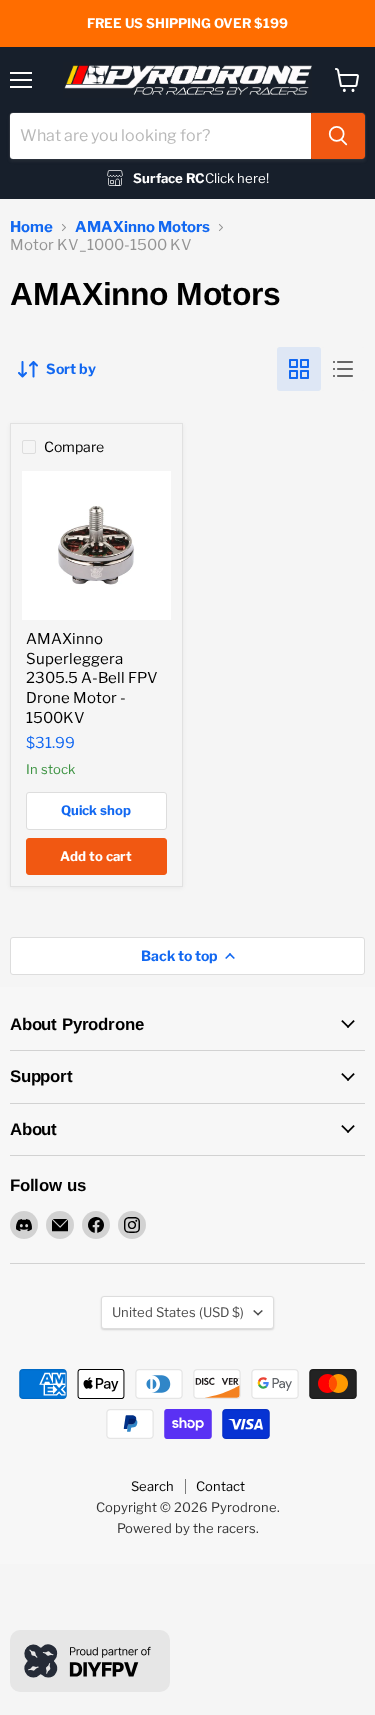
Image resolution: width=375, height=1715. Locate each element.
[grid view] (299, 369)
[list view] (343, 369)
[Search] (338, 136)
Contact (220, 1486)
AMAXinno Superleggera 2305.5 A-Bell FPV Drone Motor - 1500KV (92, 678)
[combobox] (160, 136)
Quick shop (96, 810)
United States (178, 1312)
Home (31, 227)
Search (152, 1486)
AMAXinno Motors (142, 227)
